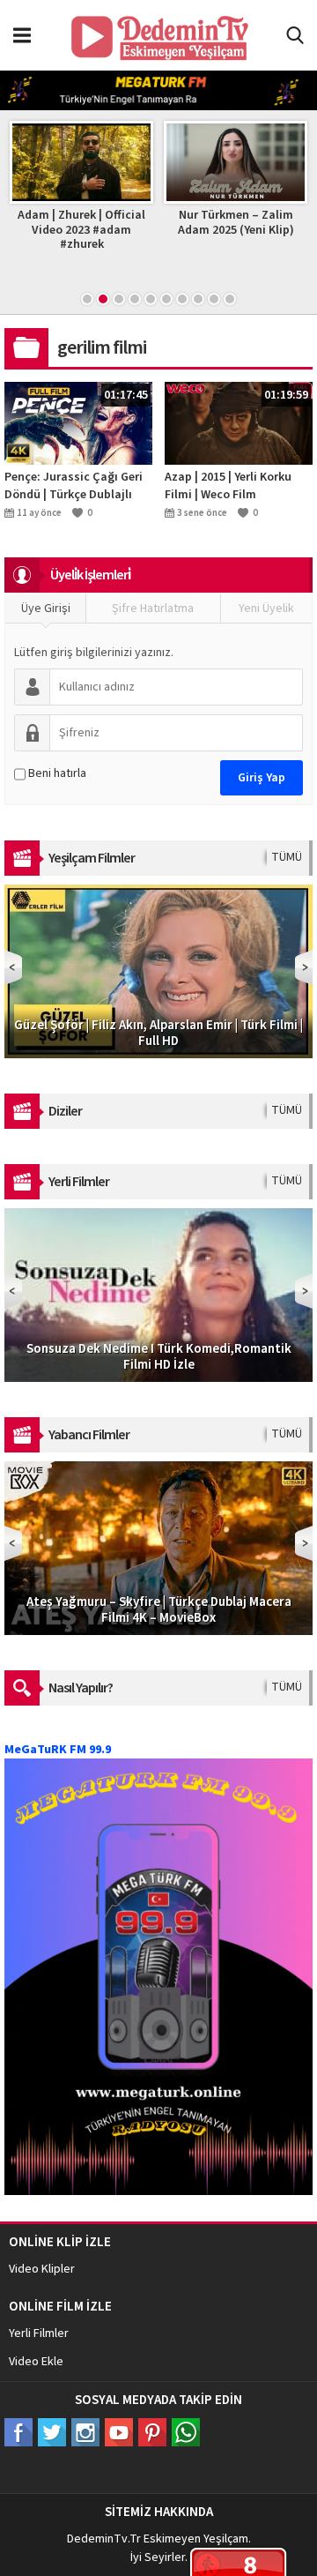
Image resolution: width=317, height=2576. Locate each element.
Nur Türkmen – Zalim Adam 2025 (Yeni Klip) (236, 223)
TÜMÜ (287, 857)
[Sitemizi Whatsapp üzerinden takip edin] (186, 2432)
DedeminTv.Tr (104, 2539)
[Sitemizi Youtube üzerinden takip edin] (119, 2432)
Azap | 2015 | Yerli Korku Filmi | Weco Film (228, 486)
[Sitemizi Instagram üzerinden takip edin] (85, 2432)
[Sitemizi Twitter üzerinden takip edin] (52, 2432)
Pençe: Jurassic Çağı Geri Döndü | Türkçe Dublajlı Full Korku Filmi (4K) (74, 486)
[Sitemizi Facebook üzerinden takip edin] (18, 2432)
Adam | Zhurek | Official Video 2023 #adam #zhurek (81, 230)
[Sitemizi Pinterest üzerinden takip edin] (152, 2432)
